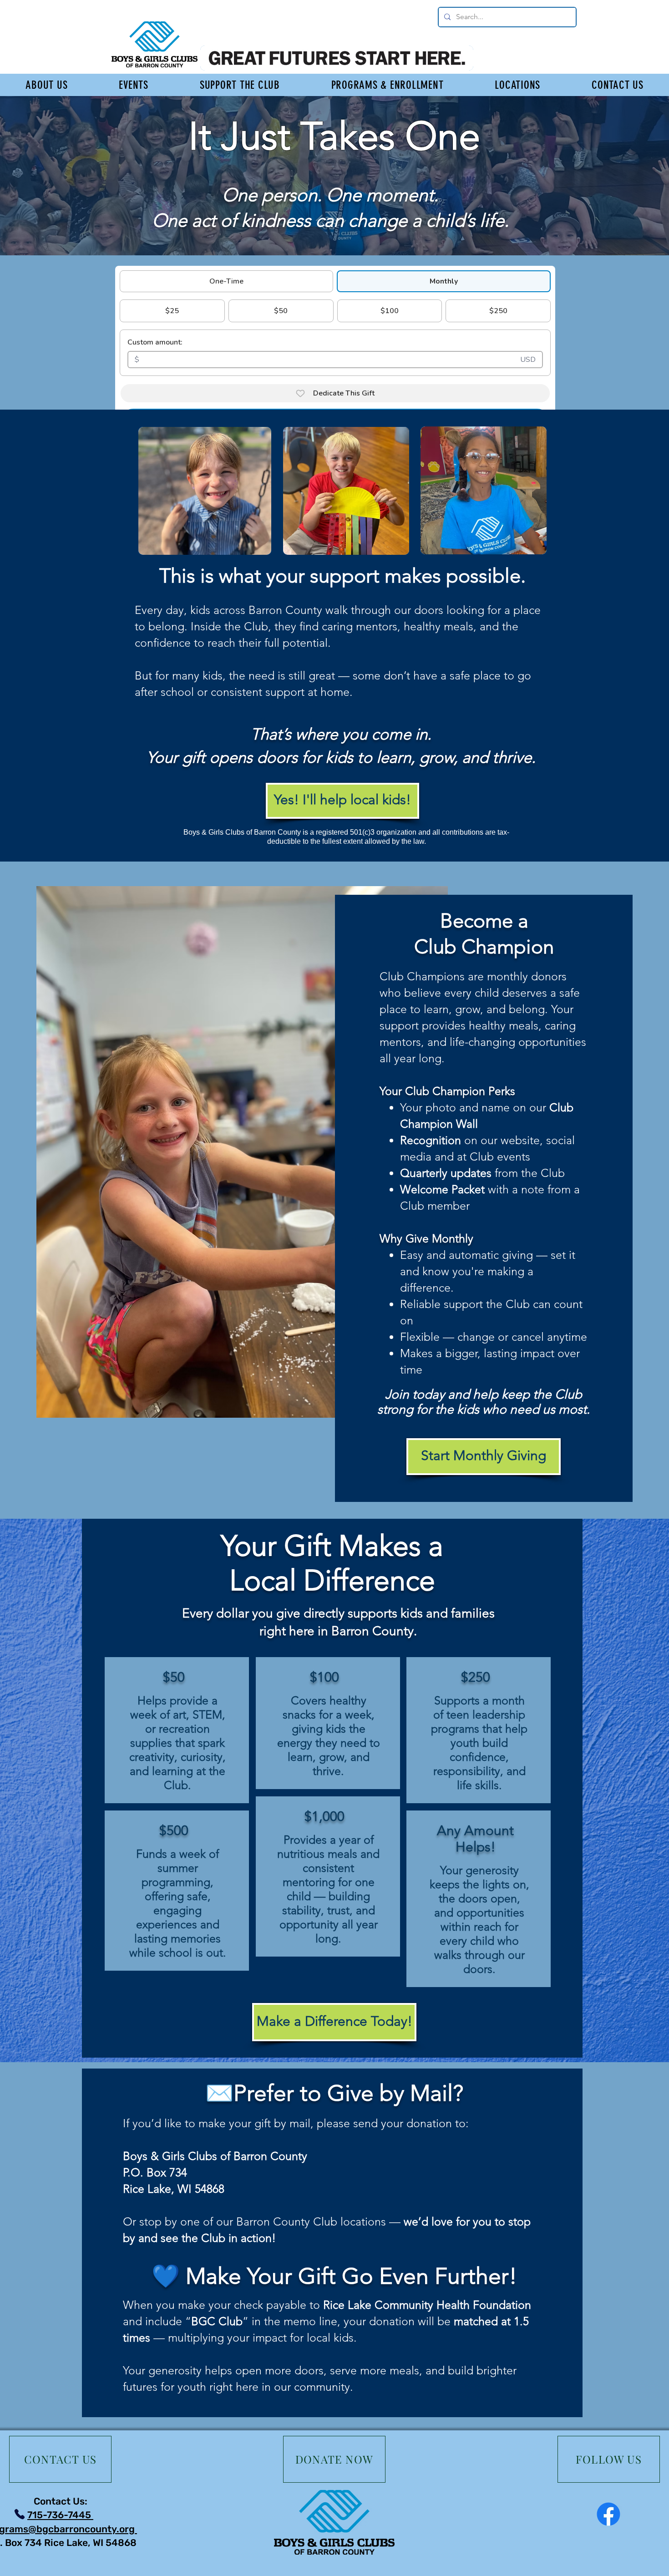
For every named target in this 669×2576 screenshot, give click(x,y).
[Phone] (19, 2514)
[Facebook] (608, 2514)
